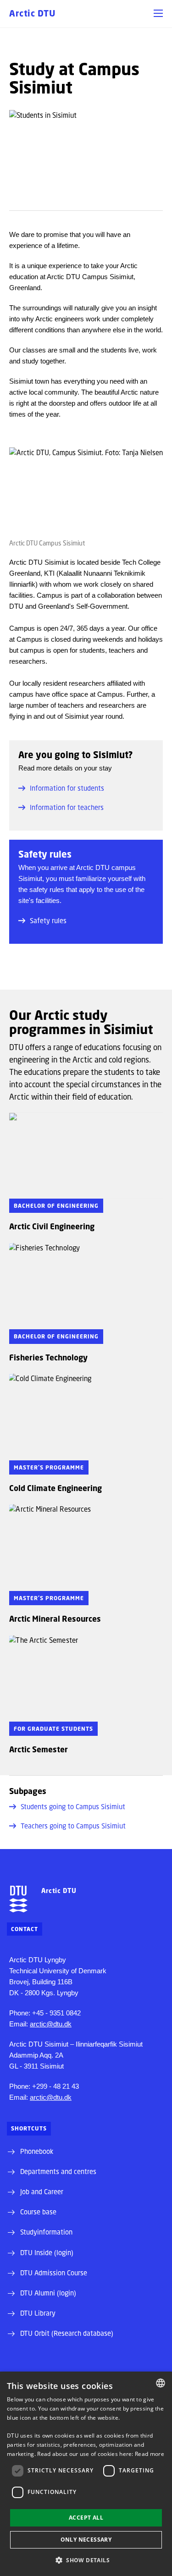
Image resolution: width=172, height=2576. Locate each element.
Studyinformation (46, 2232)
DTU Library (38, 2313)
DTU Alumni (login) (48, 2293)
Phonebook (37, 2151)
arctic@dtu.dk (51, 2024)
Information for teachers (67, 807)
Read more (150, 2454)
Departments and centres (58, 2171)
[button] (158, 13)
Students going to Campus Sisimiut (73, 1806)
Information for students (67, 788)
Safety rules (48, 920)
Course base (38, 2212)
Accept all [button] (86, 2518)
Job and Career (42, 2191)
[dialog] (86, 2474)
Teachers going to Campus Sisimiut (73, 1826)
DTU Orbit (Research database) (67, 2333)
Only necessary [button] (86, 2540)
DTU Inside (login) (47, 2252)
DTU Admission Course (54, 2273)
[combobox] (161, 2383)
